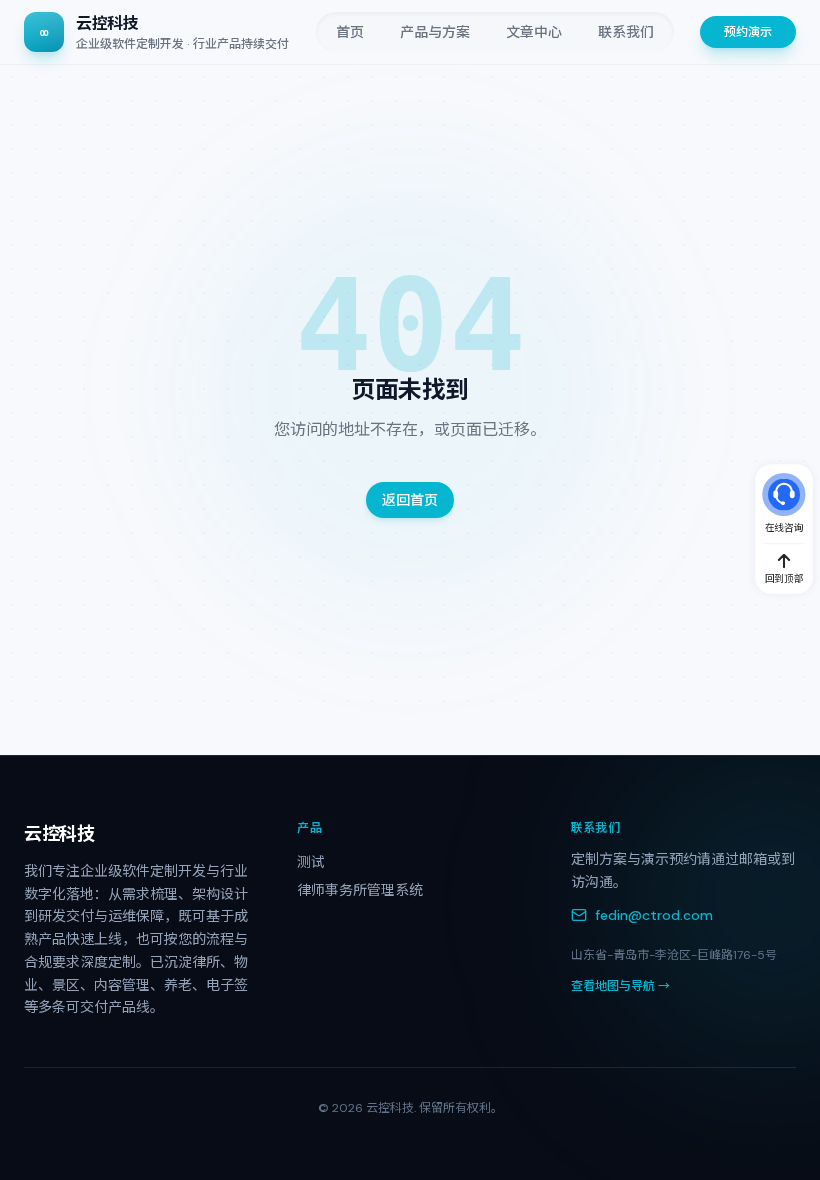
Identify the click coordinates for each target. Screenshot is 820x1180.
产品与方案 (435, 32)
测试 (311, 862)
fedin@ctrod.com (654, 915)
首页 (350, 32)
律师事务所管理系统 (360, 890)
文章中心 (534, 32)
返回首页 (410, 500)
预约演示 (748, 32)
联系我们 (626, 32)
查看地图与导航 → (620, 986)
